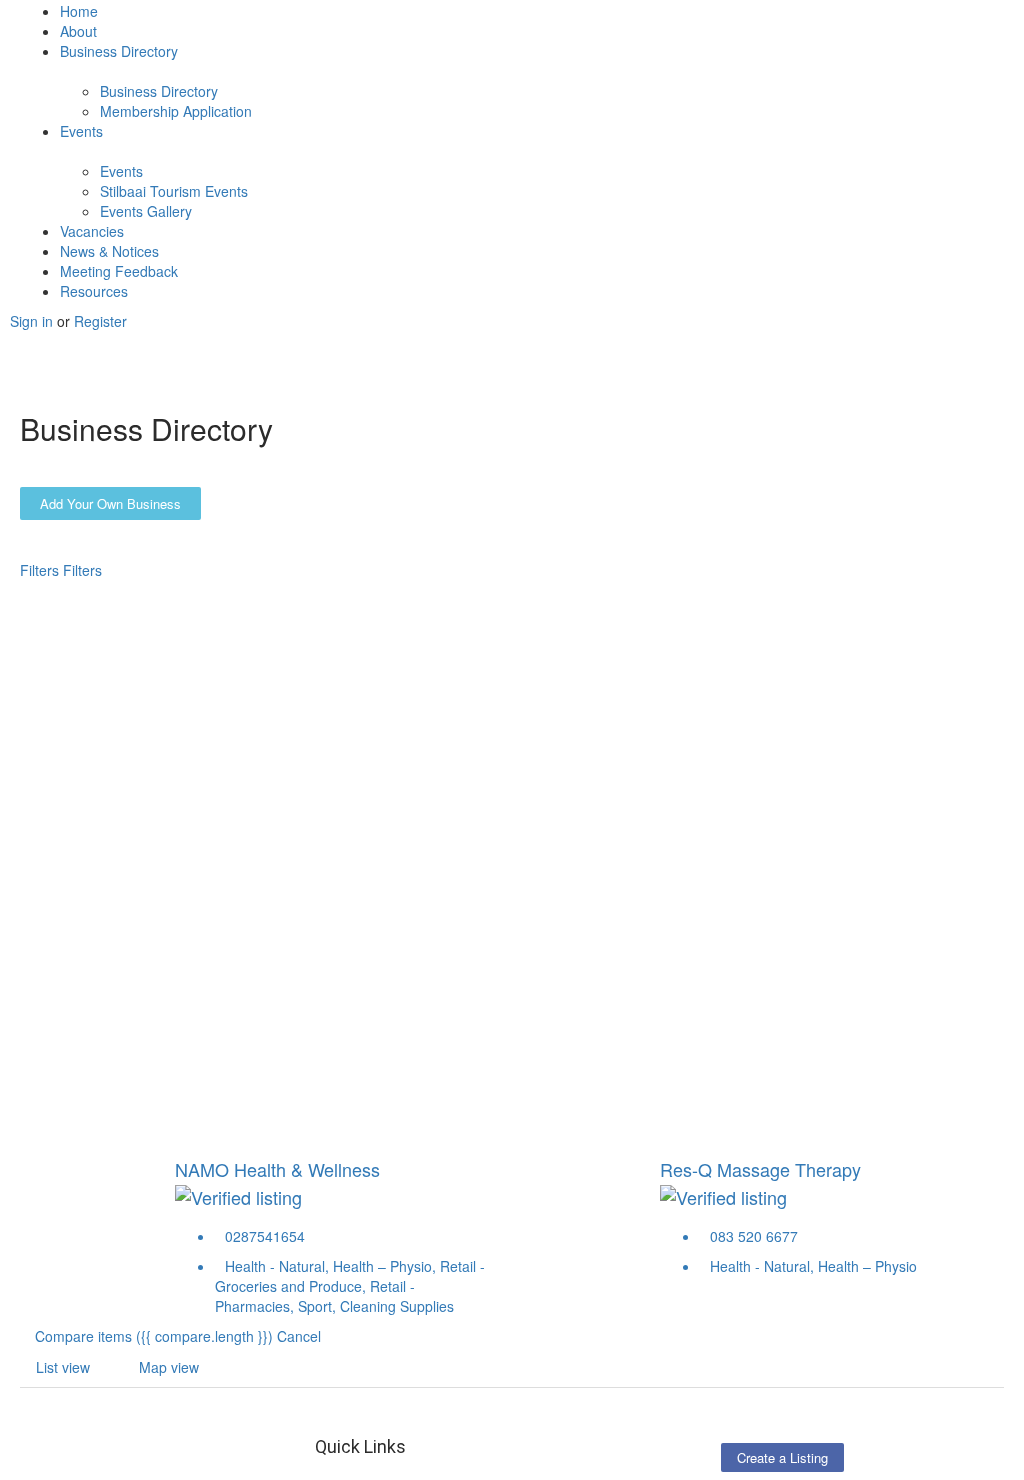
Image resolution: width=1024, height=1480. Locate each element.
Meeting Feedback (119, 271)
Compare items (154, 1336)
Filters (41, 570)
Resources (94, 291)
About (78, 31)
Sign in (33, 321)
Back (99, 590)
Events (81, 131)
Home (79, 11)
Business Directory (119, 51)
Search (57, 590)
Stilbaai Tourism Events (174, 191)
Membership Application (176, 111)
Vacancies (92, 231)
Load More (69, 1022)
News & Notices (109, 251)
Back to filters (77, 921)
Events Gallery (146, 211)
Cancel (299, 1336)
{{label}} (182, 861)
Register (100, 321)
